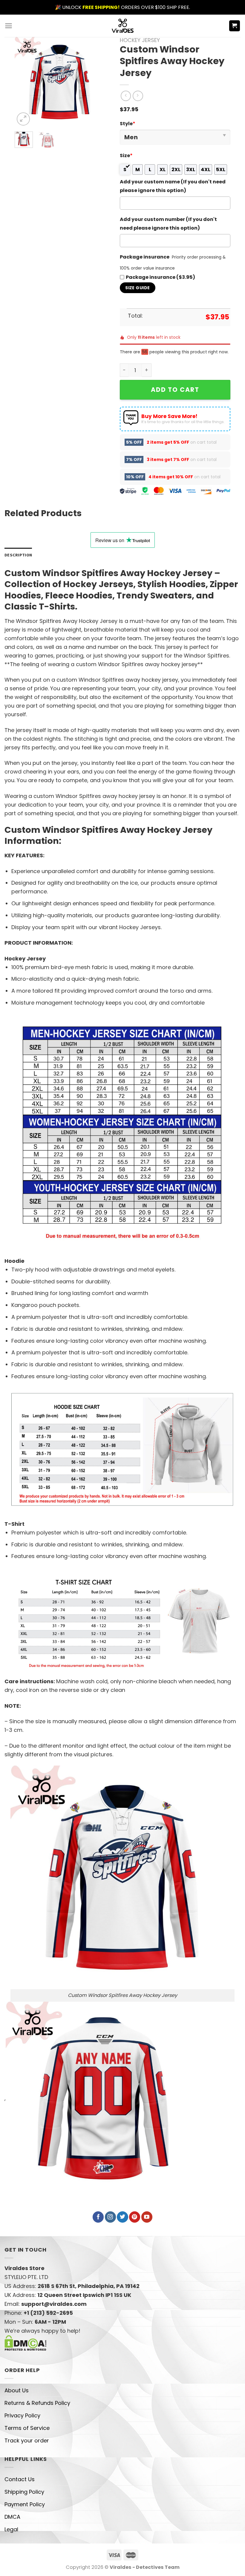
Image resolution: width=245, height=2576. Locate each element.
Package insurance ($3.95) (160, 277)
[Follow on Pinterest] (135, 2217)
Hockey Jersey (140, 40)
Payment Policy (25, 2504)
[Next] (96, 82)
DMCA (12, 2517)
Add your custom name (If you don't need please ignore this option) (173, 186)
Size (126, 156)
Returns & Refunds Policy (37, 2403)
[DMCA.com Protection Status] (26, 2342)
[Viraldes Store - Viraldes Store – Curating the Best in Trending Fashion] (123, 26)
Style (128, 124)
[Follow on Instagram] (110, 2217)
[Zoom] (23, 119)
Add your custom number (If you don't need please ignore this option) (168, 224)
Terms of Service (27, 2428)
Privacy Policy (22, 2415)
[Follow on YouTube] (147, 2217)
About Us (17, 2390)
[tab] (18, 555)
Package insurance (145, 257)
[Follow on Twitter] (122, 2217)
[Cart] (235, 26)
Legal (11, 2529)
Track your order (27, 2440)
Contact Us (20, 2479)
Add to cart (175, 390)
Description (18, 555)
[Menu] (9, 26)
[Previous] (24, 82)
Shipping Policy (24, 2492)
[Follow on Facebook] (98, 2217)
